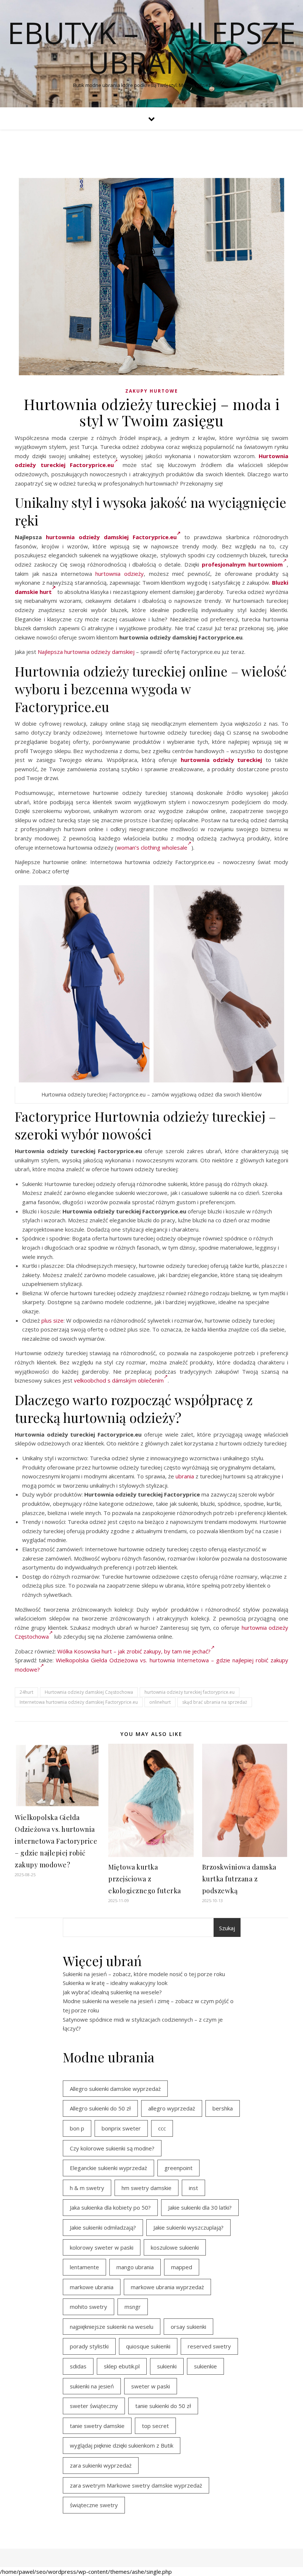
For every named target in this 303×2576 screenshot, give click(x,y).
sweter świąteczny (94, 2406)
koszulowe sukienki (175, 2247)
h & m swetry (87, 2188)
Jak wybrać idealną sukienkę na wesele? (112, 1992)
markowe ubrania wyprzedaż (167, 2287)
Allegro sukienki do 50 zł (100, 2108)
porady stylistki (89, 2346)
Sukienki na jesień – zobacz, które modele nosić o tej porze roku (144, 1974)
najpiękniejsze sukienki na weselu (112, 2327)
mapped (182, 2267)
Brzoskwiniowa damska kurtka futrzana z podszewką (239, 1879)
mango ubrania (135, 2267)
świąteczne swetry (94, 2505)
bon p (77, 2128)
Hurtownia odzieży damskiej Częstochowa (89, 1692)
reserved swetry (209, 2346)
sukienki (167, 2366)
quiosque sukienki (148, 2346)
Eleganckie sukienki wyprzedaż (108, 2168)
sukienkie (205, 2366)
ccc (162, 2128)
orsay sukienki (188, 2327)
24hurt (26, 1692)
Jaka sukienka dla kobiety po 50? (110, 2207)
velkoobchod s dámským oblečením (119, 1380)
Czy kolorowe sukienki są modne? (112, 2148)
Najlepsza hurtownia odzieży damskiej (86, 652)
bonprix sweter (121, 2128)
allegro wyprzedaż (172, 2108)
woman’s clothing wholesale (152, 847)
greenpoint (178, 2168)
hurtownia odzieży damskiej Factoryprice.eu (111, 537)
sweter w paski (151, 2386)
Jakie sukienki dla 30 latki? (200, 2207)
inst (193, 2188)
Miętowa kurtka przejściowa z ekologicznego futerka (145, 1879)
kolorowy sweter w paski (102, 2247)
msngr (133, 2307)
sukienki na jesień (92, 2386)
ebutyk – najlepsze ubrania (151, 47)
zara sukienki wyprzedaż (101, 2465)
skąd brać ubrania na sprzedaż (215, 1702)
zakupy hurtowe (152, 391)
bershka (223, 2108)
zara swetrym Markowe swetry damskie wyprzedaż (136, 2485)
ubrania (185, 1476)
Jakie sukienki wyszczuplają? (188, 2227)
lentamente (84, 2267)
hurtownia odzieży (120, 574)
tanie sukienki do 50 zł (163, 2406)
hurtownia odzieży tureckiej (222, 760)
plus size (52, 1320)
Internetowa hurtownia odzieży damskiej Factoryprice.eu (79, 1702)
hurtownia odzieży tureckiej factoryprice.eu (190, 1692)
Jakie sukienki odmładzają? (103, 2227)
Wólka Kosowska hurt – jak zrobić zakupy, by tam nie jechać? (134, 1651)
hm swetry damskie (147, 2188)
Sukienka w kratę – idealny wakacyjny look (115, 1983)
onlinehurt (160, 1702)
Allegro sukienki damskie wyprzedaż (115, 2089)
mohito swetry (88, 2307)
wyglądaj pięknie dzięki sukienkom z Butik (122, 2445)
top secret (155, 2426)
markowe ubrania (92, 2287)
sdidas (78, 2366)
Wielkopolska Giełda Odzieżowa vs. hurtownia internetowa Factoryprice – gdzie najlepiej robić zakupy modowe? (56, 1841)
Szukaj (227, 1928)
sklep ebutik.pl (122, 2366)
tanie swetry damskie (97, 2426)
